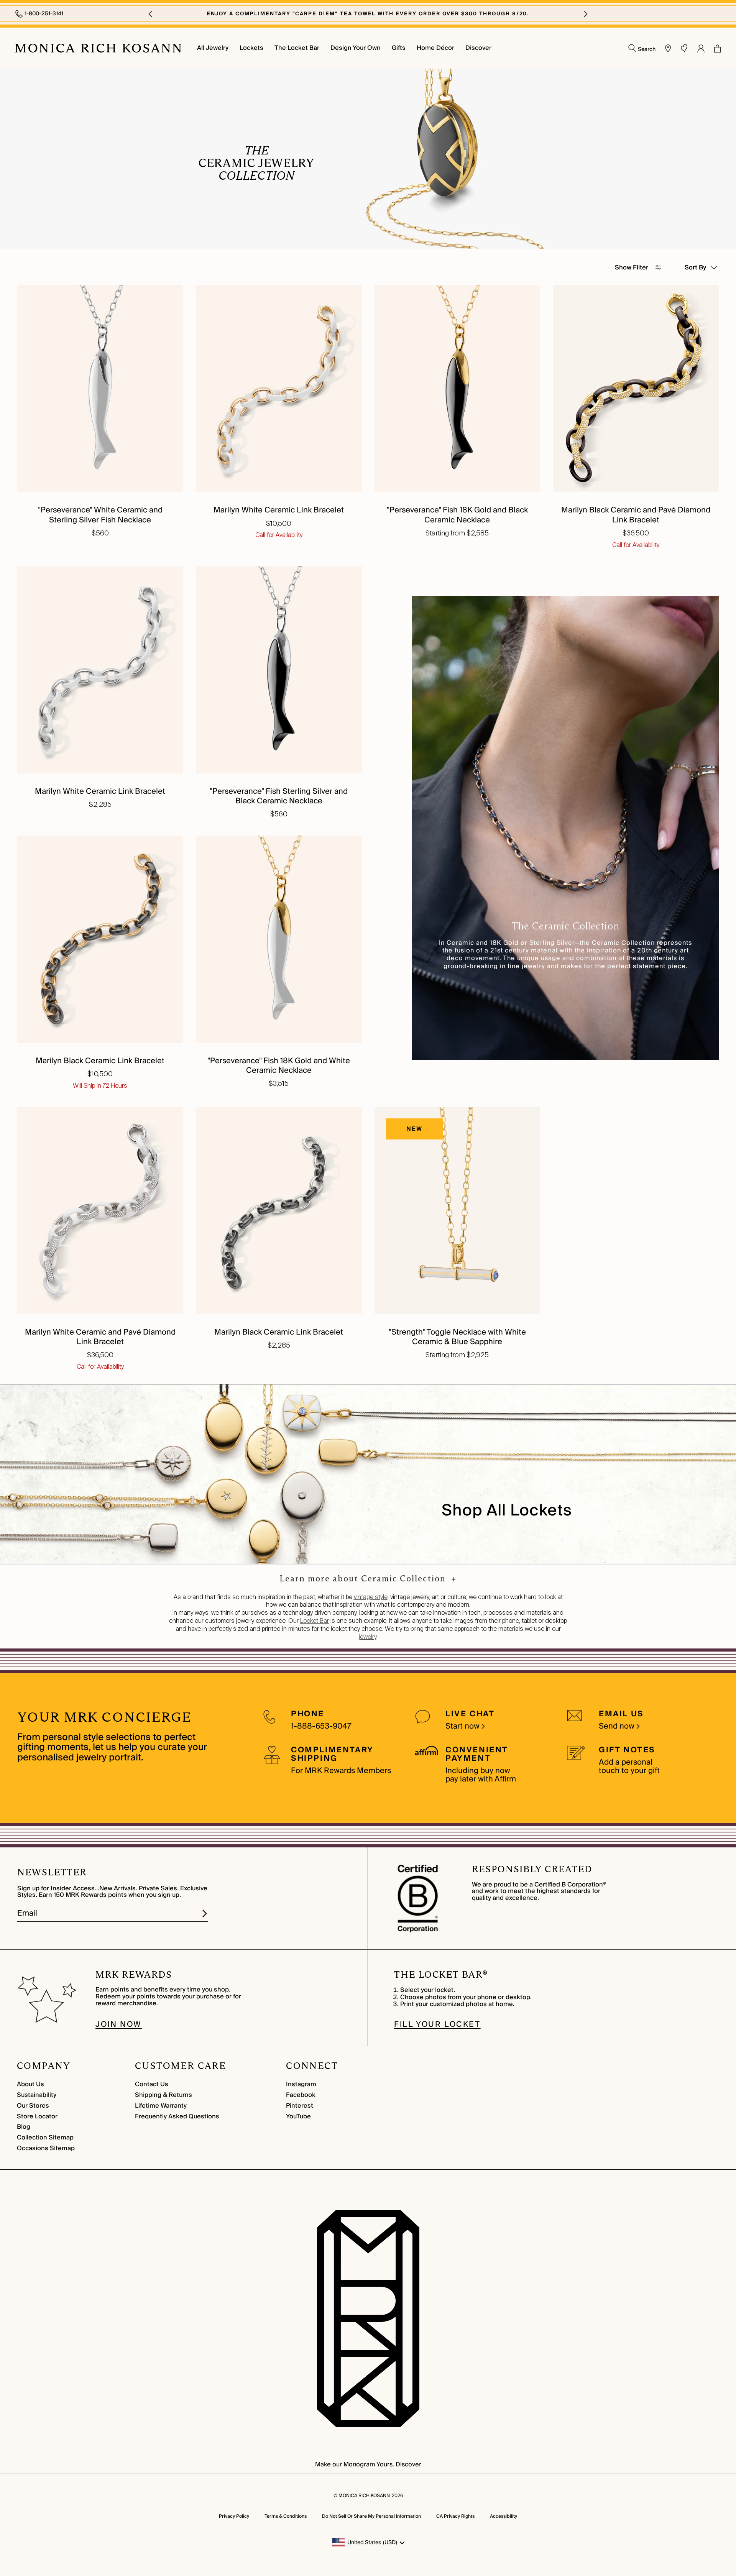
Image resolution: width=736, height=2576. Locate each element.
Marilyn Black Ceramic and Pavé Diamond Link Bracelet (636, 515)
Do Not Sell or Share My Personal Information (371, 2516)
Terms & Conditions (286, 2516)
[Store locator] (668, 48)
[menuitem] (213, 48)
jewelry (368, 1637)
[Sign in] (701, 48)
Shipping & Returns (163, 2095)
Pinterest (300, 2106)
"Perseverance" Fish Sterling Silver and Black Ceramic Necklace (279, 796)
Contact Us (152, 2084)
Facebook (301, 2095)
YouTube (298, 2116)
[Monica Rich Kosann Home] (98, 48)
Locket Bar (315, 1621)
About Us (30, 2084)
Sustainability (37, 2095)
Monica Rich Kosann (364, 2496)
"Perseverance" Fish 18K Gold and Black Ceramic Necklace (457, 515)
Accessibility (504, 2516)
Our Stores (33, 2106)
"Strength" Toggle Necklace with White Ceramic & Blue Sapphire (457, 1337)
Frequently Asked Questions (177, 2116)
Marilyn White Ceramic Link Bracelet (279, 510)
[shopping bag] (717, 48)
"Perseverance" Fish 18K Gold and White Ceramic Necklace (279, 1066)
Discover (408, 2464)
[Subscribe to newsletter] (205, 1914)
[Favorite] (684, 48)
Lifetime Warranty (161, 2106)
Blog (24, 2127)
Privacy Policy (234, 2516)
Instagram (301, 2084)
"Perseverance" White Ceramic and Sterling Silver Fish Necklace (100, 515)
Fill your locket (437, 2024)
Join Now (119, 2024)
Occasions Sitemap (46, 2148)
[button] (150, 14)
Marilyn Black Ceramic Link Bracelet (100, 1061)
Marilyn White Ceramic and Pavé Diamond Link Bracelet (100, 1337)
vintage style (371, 1597)
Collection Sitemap (45, 2138)
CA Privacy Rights (455, 2516)
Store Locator (37, 2116)
